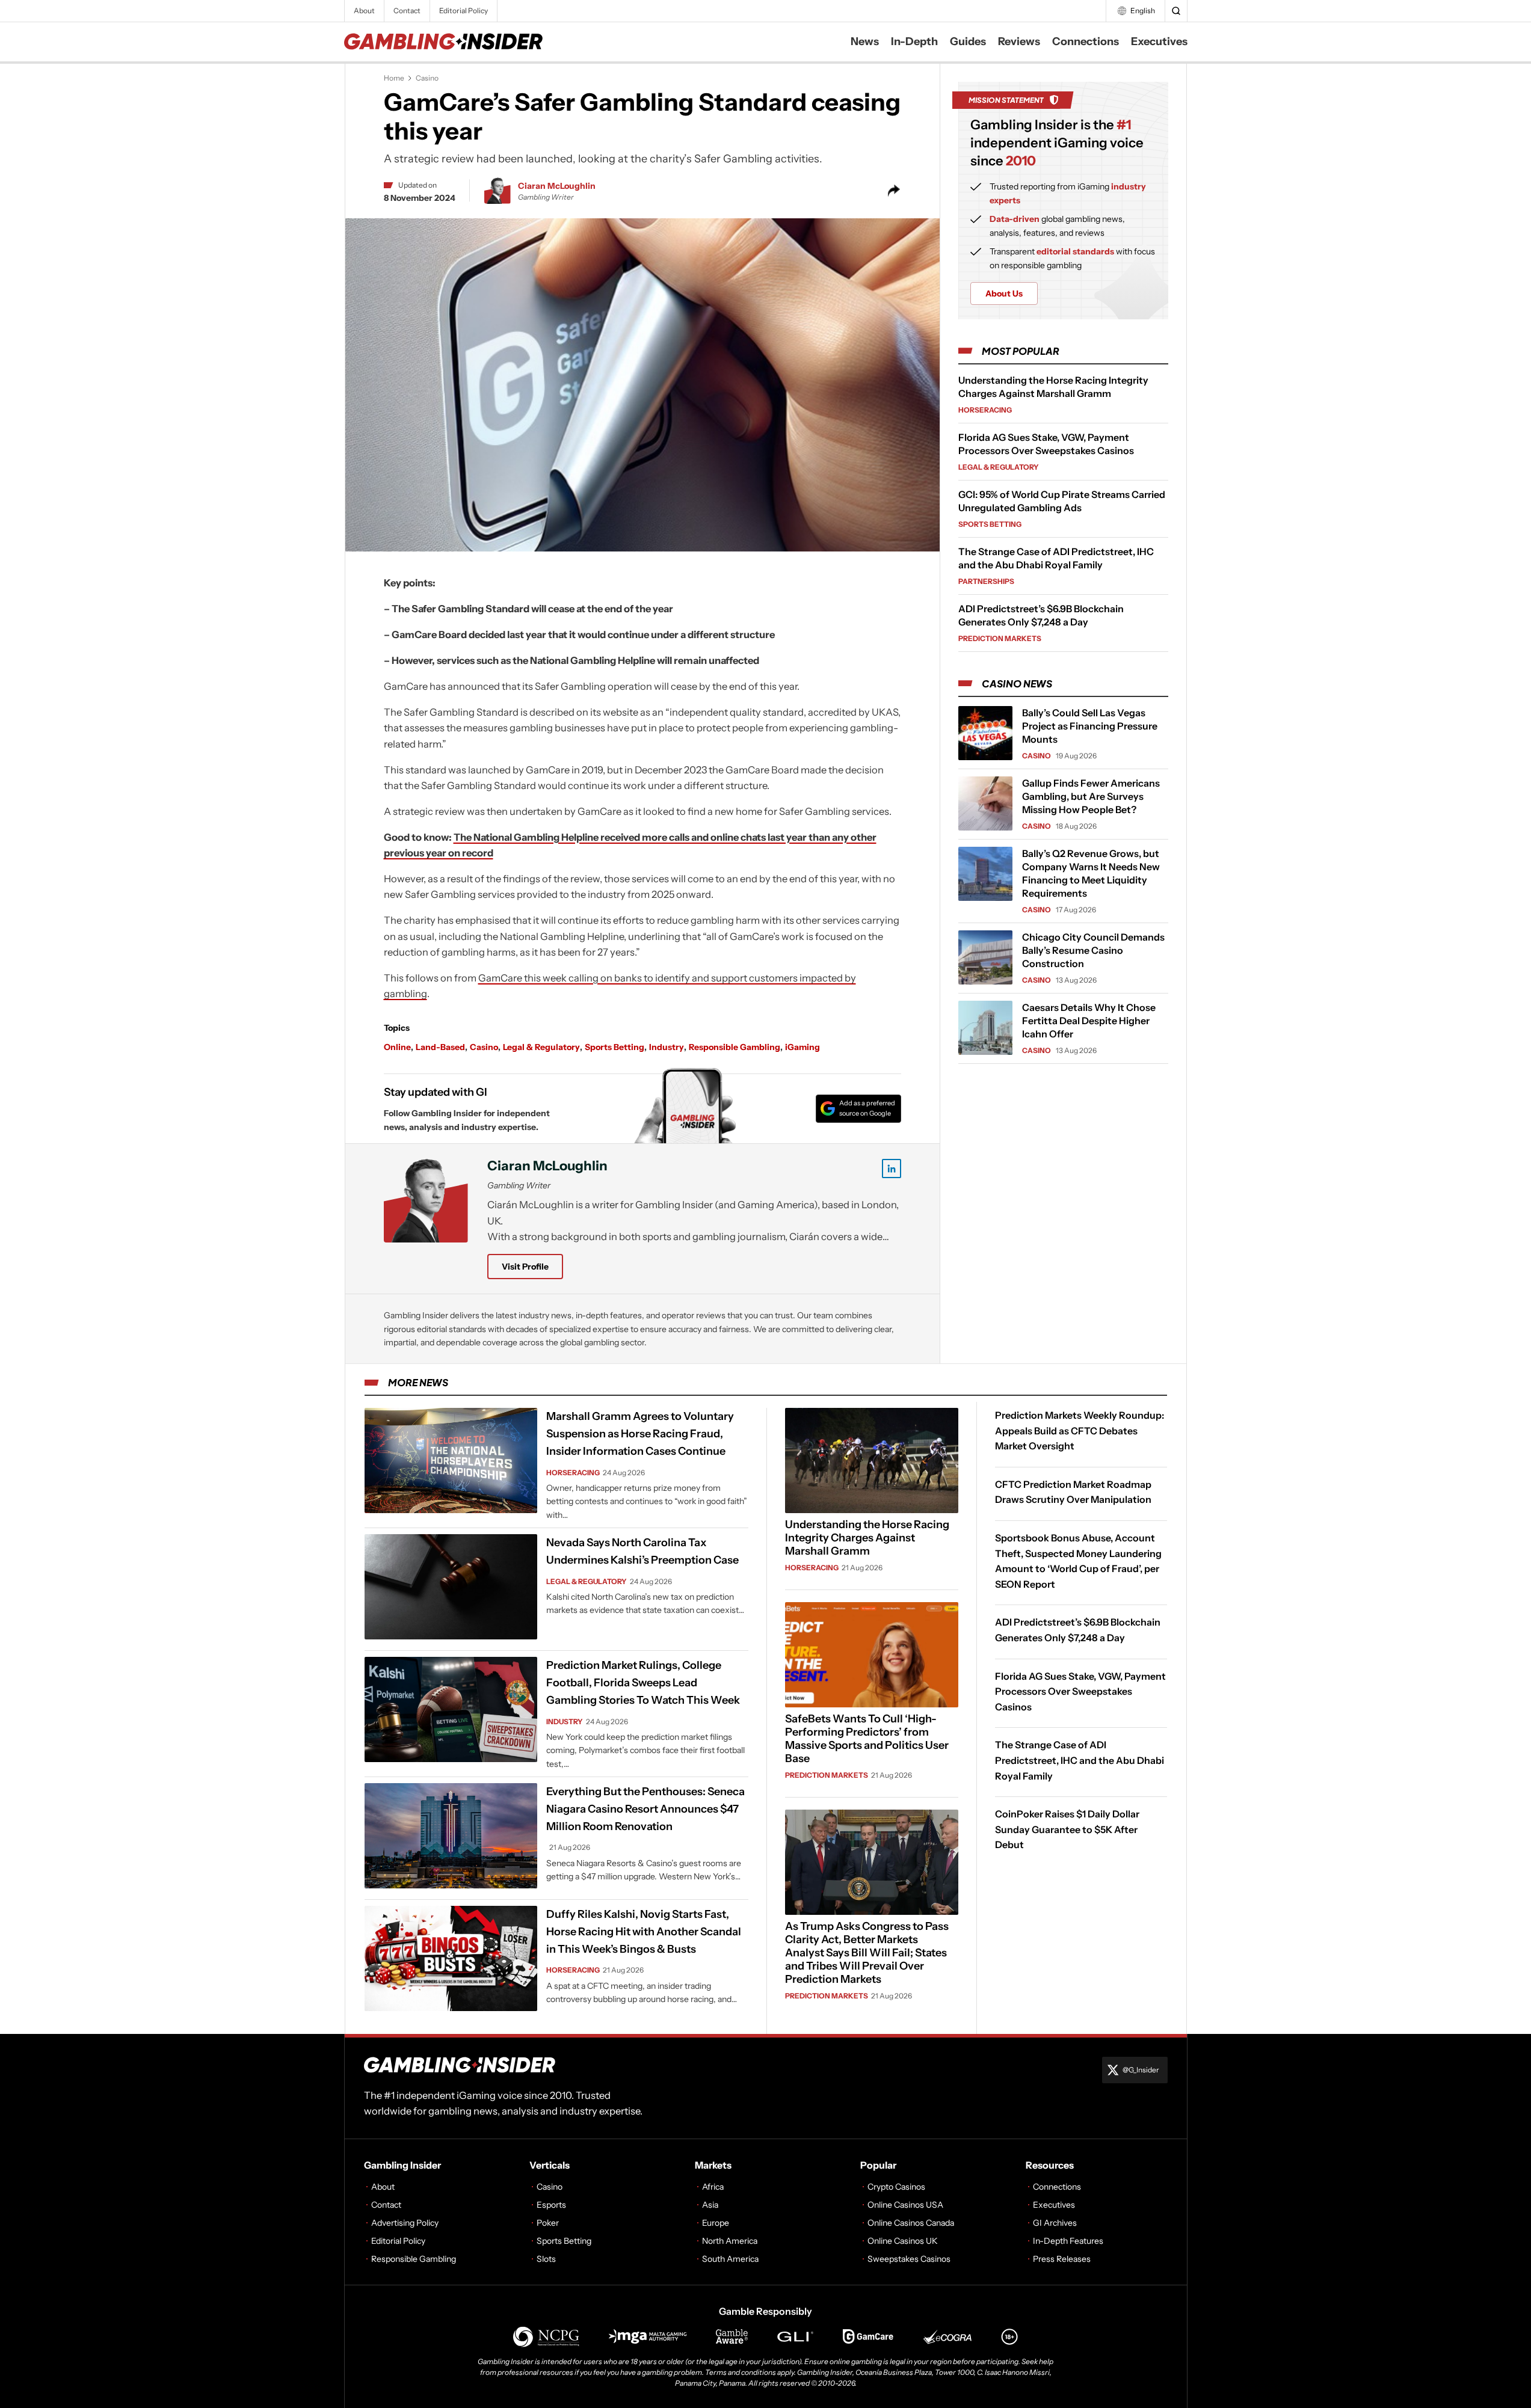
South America (730, 2259)
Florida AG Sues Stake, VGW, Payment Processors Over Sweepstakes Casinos (1080, 1691)
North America (730, 2241)
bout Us (1004, 293)
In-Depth (914, 41)
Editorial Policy (464, 11)
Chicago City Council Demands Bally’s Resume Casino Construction (1093, 950)
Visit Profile (525, 1267)
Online (397, 1047)
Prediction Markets (1000, 638)
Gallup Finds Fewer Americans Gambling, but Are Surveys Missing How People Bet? (1091, 796)
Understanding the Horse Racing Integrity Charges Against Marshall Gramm (867, 1538)
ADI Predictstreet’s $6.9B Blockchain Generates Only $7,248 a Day (1078, 1630)
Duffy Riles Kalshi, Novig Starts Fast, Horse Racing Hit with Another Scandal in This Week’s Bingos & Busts (644, 1932)
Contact (407, 11)
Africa (713, 2187)
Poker (548, 2223)
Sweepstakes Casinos (909, 2259)
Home (394, 78)
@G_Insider (1141, 2070)
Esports (551, 2205)
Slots (546, 2259)
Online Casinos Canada (911, 2223)
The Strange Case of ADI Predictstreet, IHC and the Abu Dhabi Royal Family (1080, 1761)
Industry (667, 1047)
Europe (716, 2223)
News (865, 41)
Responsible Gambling (735, 1047)
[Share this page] (894, 191)
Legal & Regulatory (541, 1047)
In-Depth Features (1068, 2241)
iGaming (802, 1047)
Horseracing (985, 410)
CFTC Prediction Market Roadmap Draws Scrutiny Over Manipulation (1073, 1492)
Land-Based (440, 1047)
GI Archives (1055, 2223)
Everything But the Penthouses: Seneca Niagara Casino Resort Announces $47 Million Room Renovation (645, 1809)
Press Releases (1062, 2259)
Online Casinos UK (903, 2241)
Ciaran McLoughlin (557, 186)
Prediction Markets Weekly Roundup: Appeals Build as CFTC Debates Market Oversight (1080, 1430)
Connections (1086, 41)
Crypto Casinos (896, 2187)
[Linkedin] (892, 1169)
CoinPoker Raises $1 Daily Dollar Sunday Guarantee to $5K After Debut (1067, 1830)
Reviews (1019, 41)
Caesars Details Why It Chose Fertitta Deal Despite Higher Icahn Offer (1089, 1021)
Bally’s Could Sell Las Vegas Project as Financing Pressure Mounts (1090, 726)
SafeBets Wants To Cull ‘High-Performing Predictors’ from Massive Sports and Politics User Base (867, 1739)
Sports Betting (615, 1047)
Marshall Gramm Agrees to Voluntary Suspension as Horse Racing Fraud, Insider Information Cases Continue (640, 1434)
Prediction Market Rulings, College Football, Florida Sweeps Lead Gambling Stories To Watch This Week (643, 1683)
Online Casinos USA (905, 2205)
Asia (710, 2205)
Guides (968, 41)
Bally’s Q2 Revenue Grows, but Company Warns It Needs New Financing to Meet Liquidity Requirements (1091, 873)
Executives (1159, 41)
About (364, 11)
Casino (427, 78)
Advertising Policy (405, 2223)
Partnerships (986, 581)
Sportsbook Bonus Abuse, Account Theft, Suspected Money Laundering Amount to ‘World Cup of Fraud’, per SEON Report (1078, 1561)
